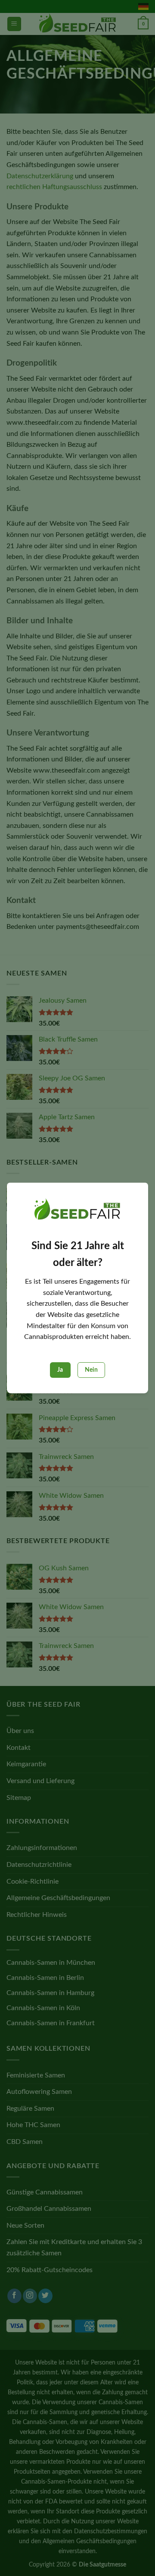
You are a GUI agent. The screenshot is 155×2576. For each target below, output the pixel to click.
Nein (91, 1370)
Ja (60, 1370)
